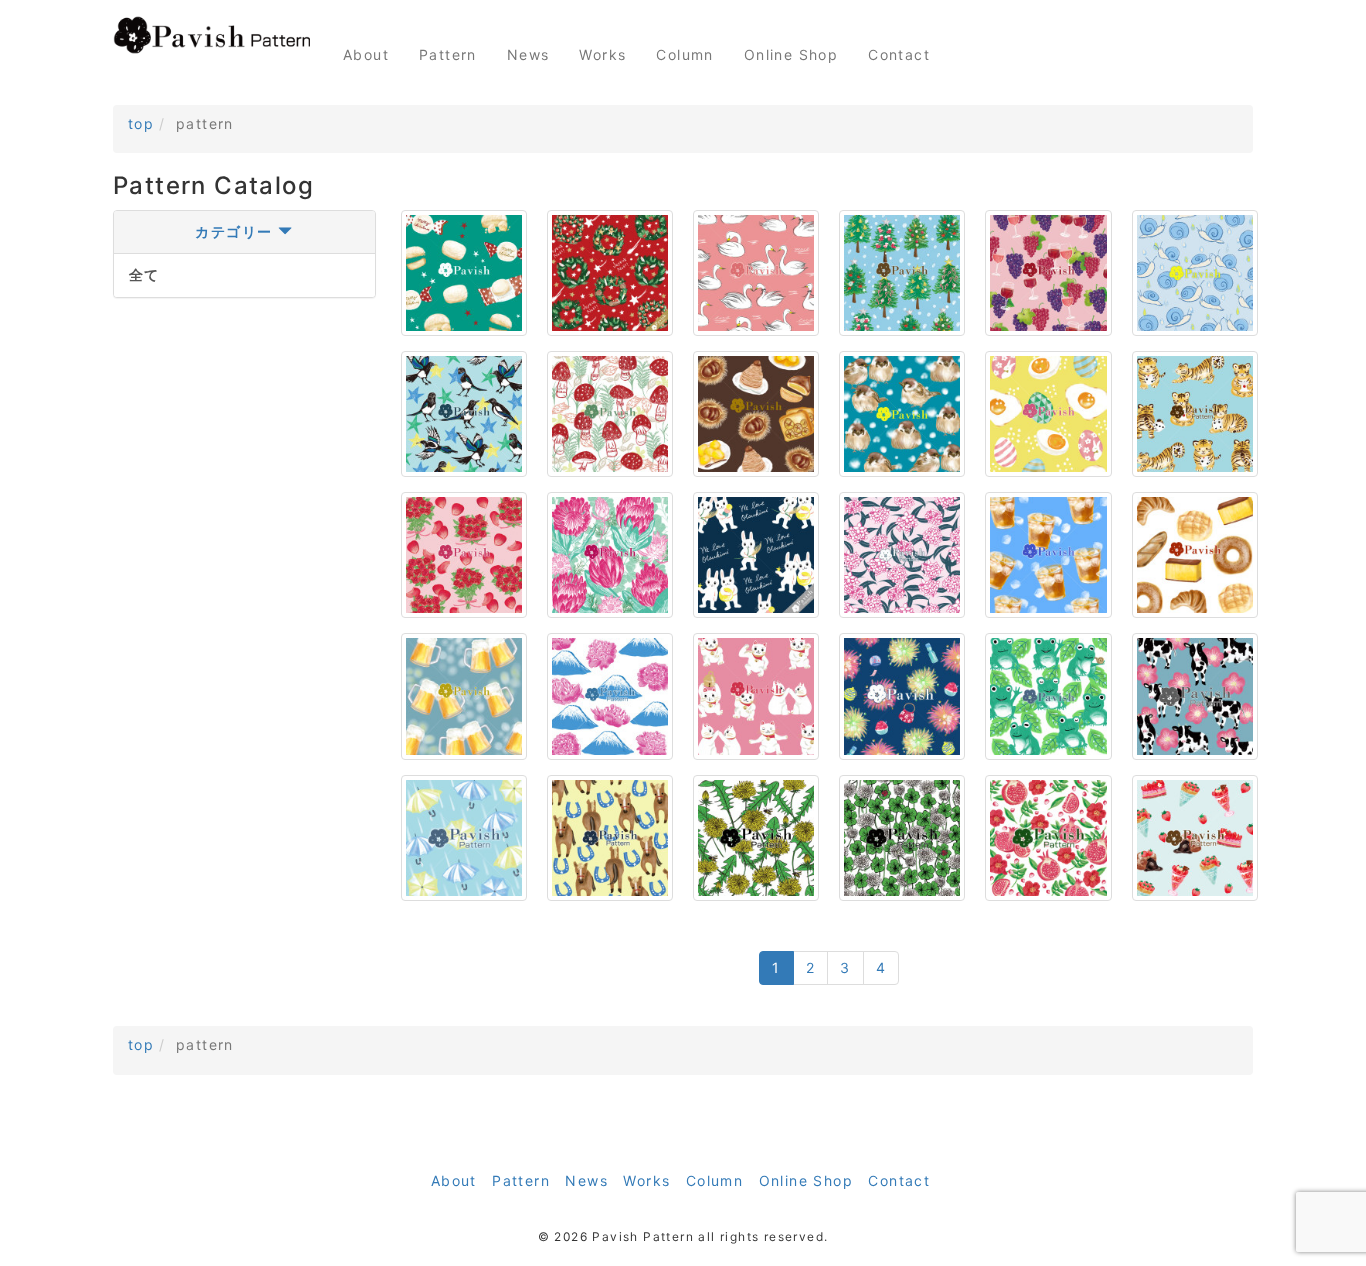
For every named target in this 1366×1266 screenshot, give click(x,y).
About (366, 54)
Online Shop (791, 54)
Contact (899, 54)
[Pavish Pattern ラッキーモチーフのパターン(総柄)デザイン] (213, 35)
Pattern (448, 54)
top (141, 123)
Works (602, 54)
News (528, 54)
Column (684, 54)
